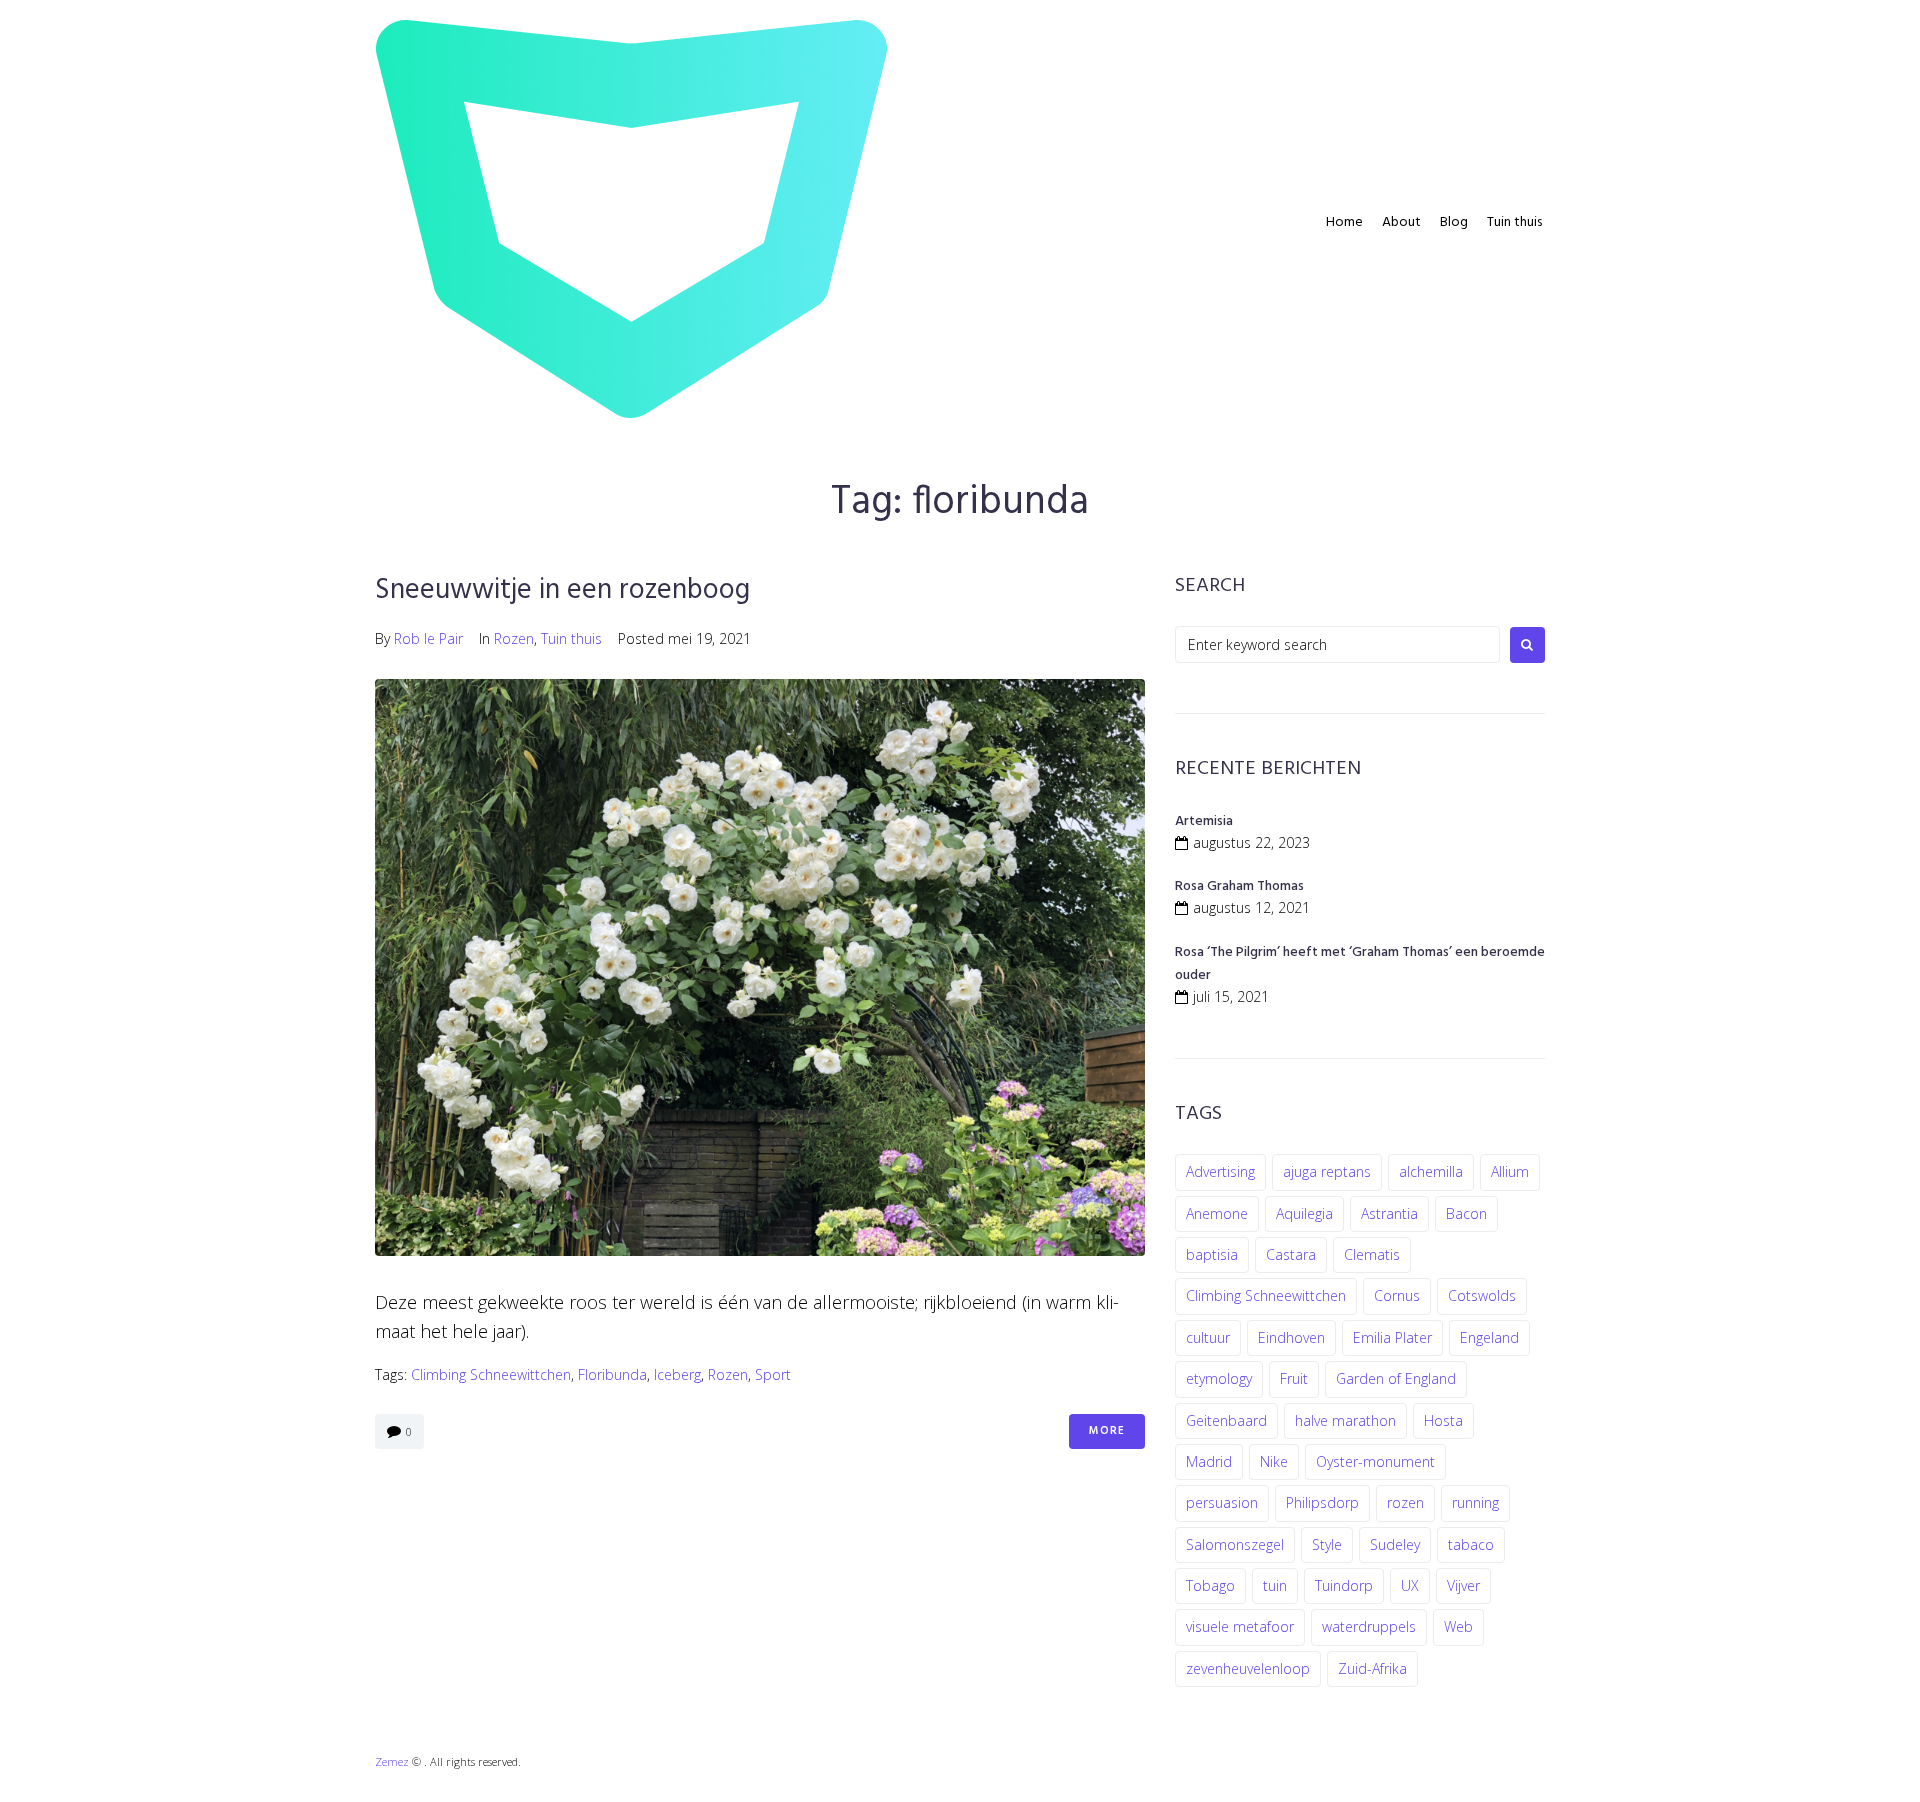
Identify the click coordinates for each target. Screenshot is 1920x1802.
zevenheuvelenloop (1248, 1668)
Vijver (1463, 1585)
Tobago (1210, 1585)
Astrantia (1389, 1213)
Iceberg (677, 1374)
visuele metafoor (1240, 1626)
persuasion (1222, 1502)
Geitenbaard (1226, 1420)
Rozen (514, 638)
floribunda (612, 1374)
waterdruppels (1369, 1626)
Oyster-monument (1375, 1461)
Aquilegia (1304, 1213)
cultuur (1208, 1337)
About (1401, 223)
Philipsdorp (1322, 1502)
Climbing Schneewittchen (491, 1374)
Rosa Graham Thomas (1239, 886)
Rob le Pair (428, 638)
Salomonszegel (1235, 1544)
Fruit (1294, 1378)
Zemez (392, 1761)
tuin (1275, 1585)
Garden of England (1396, 1378)
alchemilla (1431, 1171)
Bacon (1466, 1213)
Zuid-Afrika (1372, 1668)
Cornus (1397, 1295)
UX (1410, 1585)
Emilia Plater (1392, 1337)
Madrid (1209, 1461)
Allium (1510, 1171)
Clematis (1372, 1254)
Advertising (1220, 1171)
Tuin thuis (1514, 223)
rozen (728, 1374)
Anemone (1217, 1213)
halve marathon (1345, 1420)
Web (1458, 1626)
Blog (1454, 223)
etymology (1219, 1378)
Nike (1274, 1461)
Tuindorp (1344, 1585)
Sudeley (1395, 1544)
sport (773, 1374)
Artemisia (1204, 821)
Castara (1291, 1254)
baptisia (1212, 1254)
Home (1344, 223)
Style (1327, 1544)
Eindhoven (1291, 1337)
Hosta (1443, 1420)
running (1475, 1502)
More (1107, 1431)
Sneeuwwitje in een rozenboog (562, 590)
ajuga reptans (1327, 1171)
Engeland (1489, 1337)
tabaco (1471, 1544)
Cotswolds (1482, 1295)
